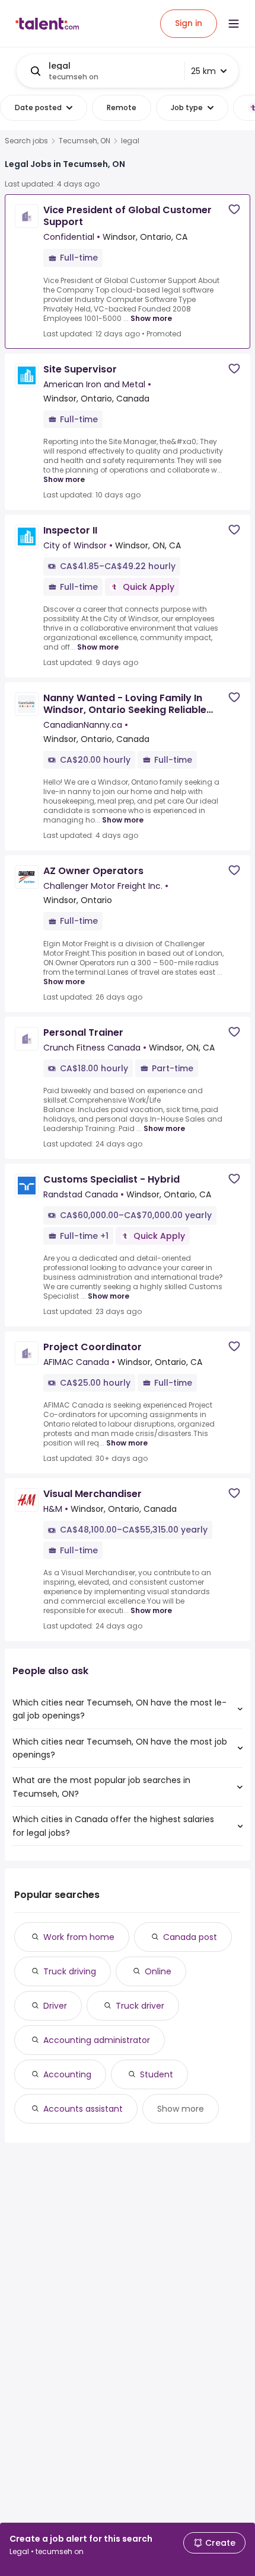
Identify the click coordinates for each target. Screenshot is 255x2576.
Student (157, 2074)
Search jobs (26, 141)
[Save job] (234, 209)
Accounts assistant (83, 2109)
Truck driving (70, 1971)
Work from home (79, 1937)
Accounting (67, 2074)
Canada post (190, 1937)
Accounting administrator (97, 2040)
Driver (55, 2006)
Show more (151, 318)
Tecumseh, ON (85, 141)
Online (158, 1971)
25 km (203, 71)
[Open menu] (234, 24)
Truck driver (140, 2006)
